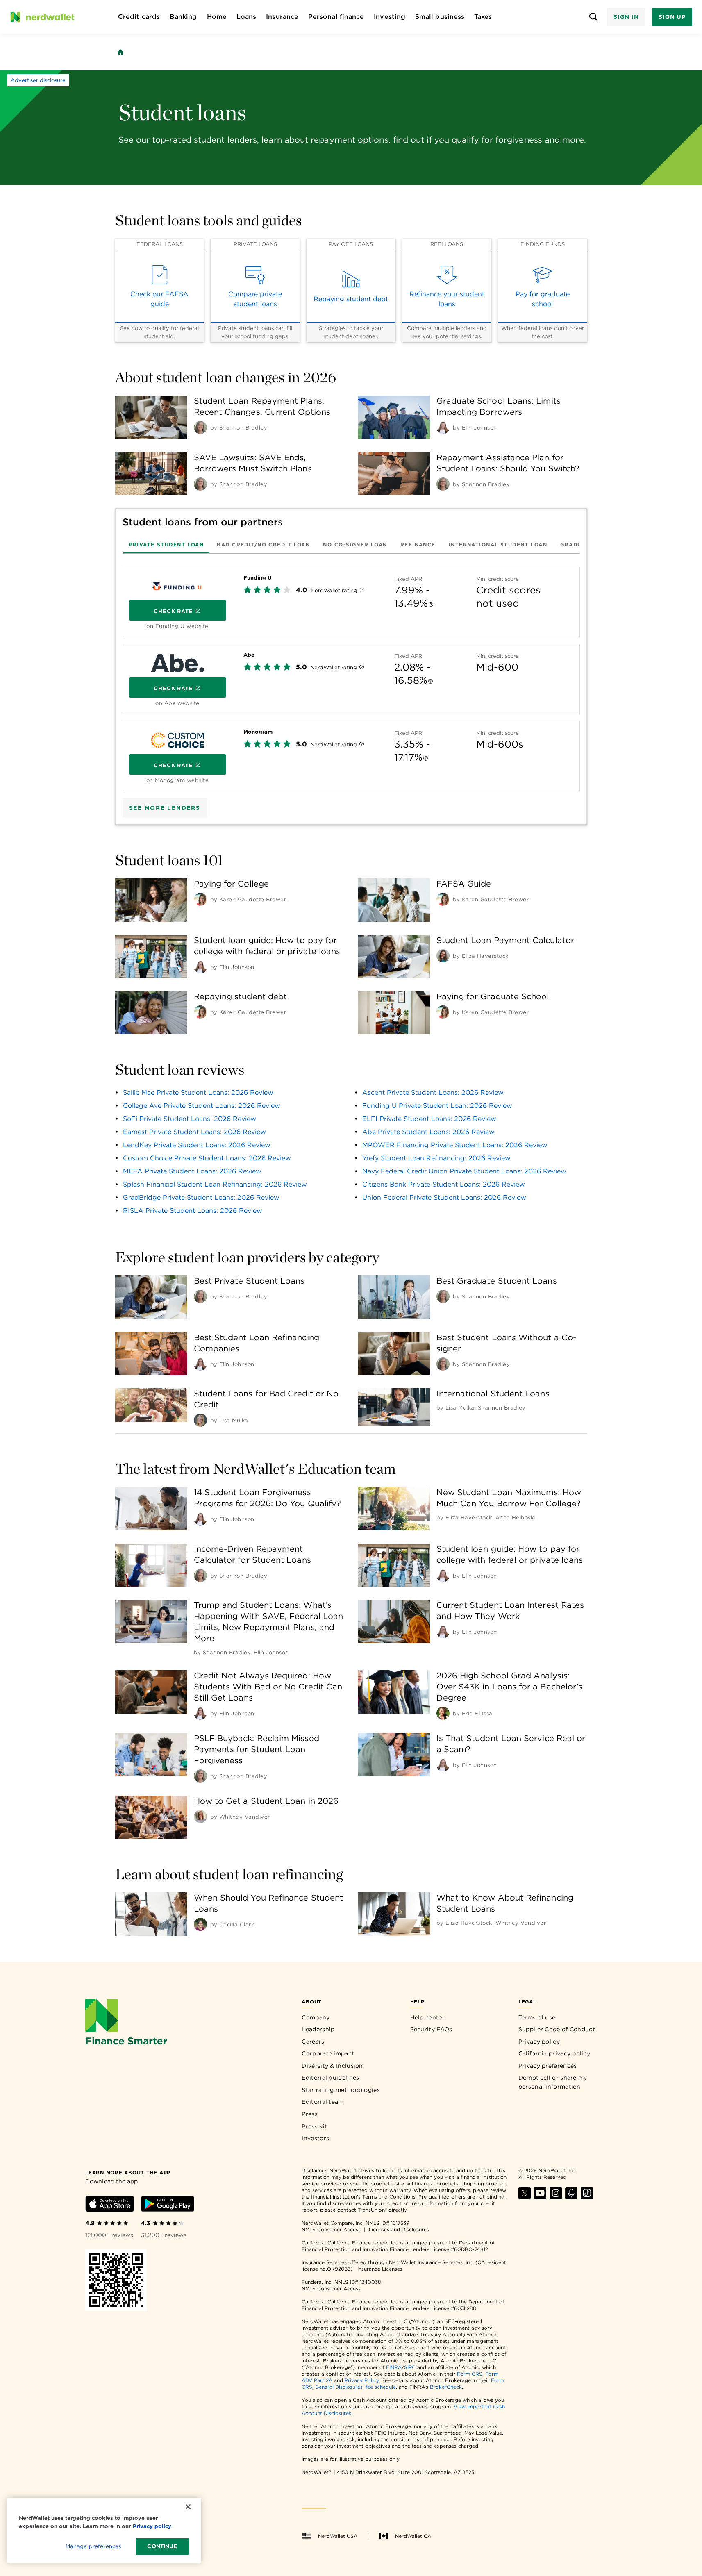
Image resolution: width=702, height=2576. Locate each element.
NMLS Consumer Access (331, 2229)
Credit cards (139, 17)
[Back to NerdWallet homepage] (120, 52)
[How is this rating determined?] (362, 591)
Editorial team (323, 2102)
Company (316, 2017)
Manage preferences (93, 2546)
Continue (162, 2546)
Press (310, 2114)
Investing (390, 17)
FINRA (394, 2367)
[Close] (188, 2507)
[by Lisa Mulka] (200, 1420)
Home (217, 17)
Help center (427, 2017)
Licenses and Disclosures (399, 2229)
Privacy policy (539, 2042)
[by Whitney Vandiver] (200, 1817)
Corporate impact (328, 2053)
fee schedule (381, 2387)
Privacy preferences (548, 2066)
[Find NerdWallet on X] (525, 2197)
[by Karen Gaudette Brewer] (200, 899)
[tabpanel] (351, 676)
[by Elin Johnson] (443, 427)
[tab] (167, 544)
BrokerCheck (446, 2387)
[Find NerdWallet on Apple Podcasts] (571, 2197)
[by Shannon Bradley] (200, 427)
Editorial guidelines (330, 2078)
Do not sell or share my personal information (553, 2082)
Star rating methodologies (341, 2090)
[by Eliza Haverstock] (443, 956)
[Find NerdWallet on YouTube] (540, 2197)
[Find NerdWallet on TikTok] (587, 2197)
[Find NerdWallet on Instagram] (556, 2197)
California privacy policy (554, 2053)
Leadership (318, 2029)
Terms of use (537, 2017)
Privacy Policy (362, 2380)
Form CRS (470, 2374)
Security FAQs (431, 2029)
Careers (313, 2042)
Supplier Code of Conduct (557, 2029)
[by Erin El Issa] (443, 1713)
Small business (440, 17)
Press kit (314, 2126)
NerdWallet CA (413, 2536)
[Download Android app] (168, 2205)
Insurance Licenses (380, 2269)
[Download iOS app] (110, 2205)
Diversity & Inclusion (332, 2066)
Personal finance (336, 17)
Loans (246, 17)
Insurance (282, 17)
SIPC (410, 2367)
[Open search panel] (594, 17)
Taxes (483, 17)
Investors (315, 2138)
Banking (183, 17)
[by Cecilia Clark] (200, 1924)
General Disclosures (339, 2387)
